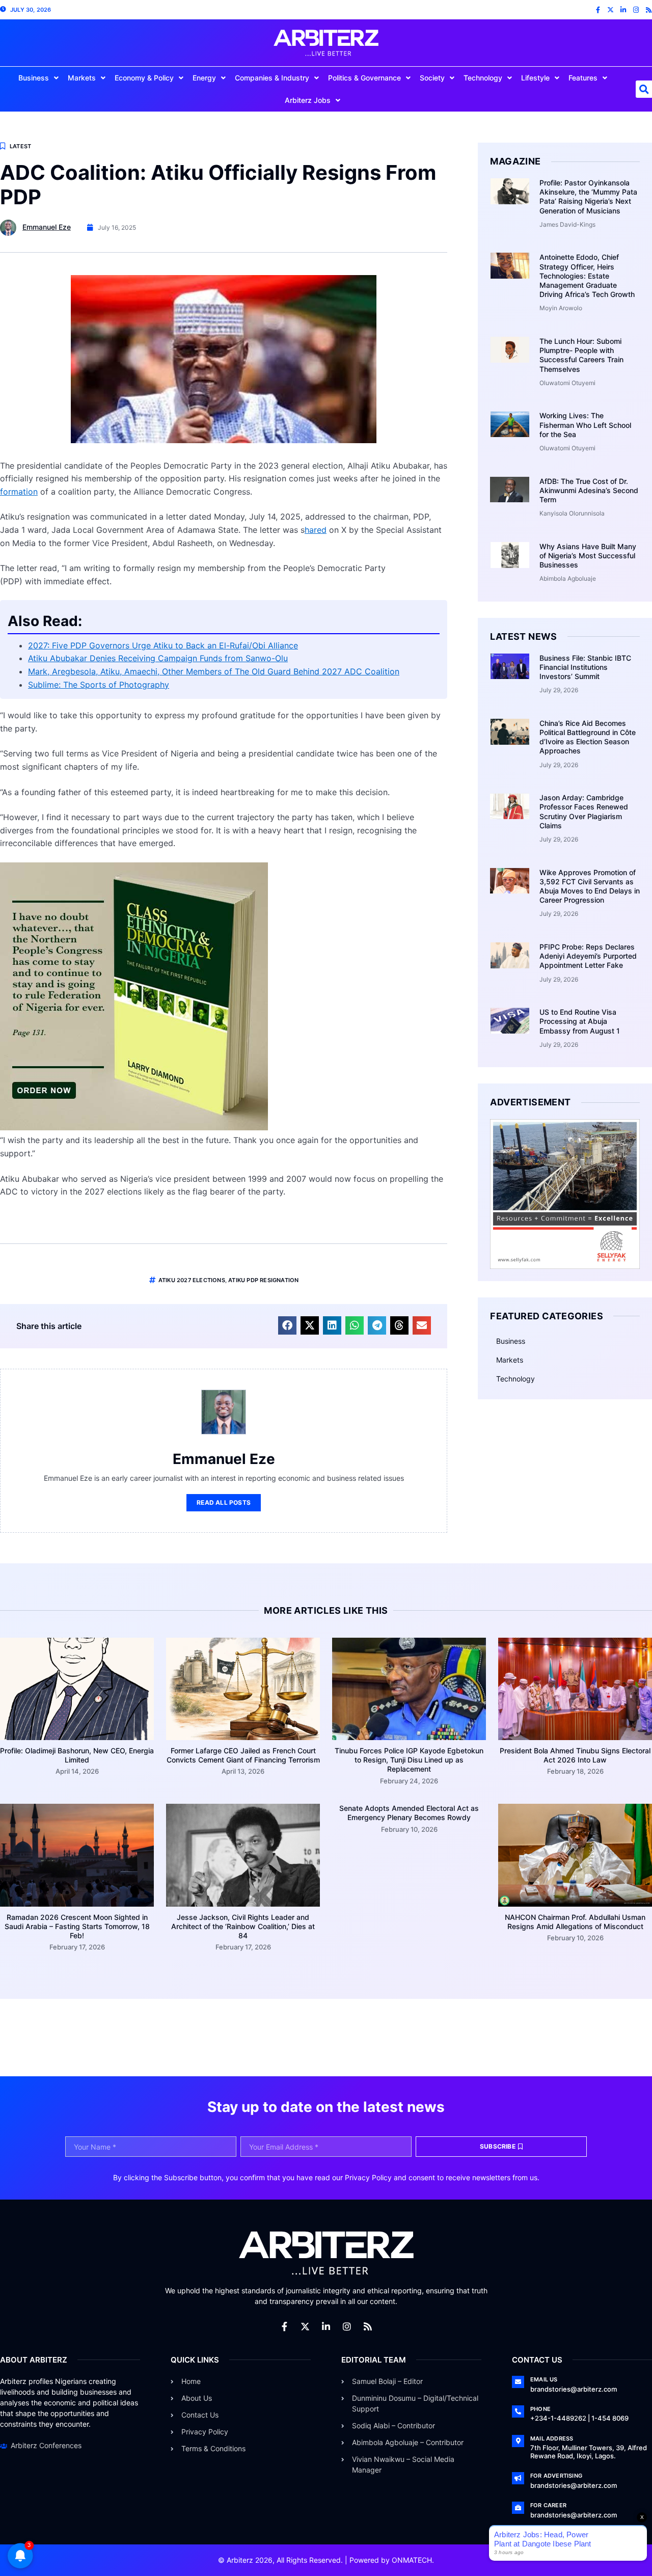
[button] (287, 1325)
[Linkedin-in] (623, 10)
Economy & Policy (144, 78)
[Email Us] (518, 2382)
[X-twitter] (610, 10)
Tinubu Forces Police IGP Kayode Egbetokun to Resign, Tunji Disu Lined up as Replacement (409, 1760)
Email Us (544, 2379)
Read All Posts (224, 1502)
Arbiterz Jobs (308, 100)
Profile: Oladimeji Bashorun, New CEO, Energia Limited (77, 1755)
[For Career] (518, 2508)
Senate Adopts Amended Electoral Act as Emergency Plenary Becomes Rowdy (409, 1813)
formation (19, 492)
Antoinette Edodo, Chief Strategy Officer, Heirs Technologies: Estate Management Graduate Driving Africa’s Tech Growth (587, 276)
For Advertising (556, 2476)
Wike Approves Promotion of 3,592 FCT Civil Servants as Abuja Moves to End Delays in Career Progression (590, 886)
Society (432, 78)
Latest (20, 146)
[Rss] (649, 10)
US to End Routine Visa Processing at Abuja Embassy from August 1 (580, 1021)
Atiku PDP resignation (263, 1280)
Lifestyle (535, 78)
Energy (204, 78)
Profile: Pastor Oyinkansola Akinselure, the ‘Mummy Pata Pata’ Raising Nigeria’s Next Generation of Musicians (588, 197)
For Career (548, 2505)
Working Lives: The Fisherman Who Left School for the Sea (585, 425)
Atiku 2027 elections (192, 1280)
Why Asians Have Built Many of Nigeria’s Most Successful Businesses (588, 555)
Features (583, 78)
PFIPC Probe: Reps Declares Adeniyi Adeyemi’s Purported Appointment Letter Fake (588, 956)
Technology (483, 78)
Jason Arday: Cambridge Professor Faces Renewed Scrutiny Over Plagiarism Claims (584, 811)
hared (316, 530)
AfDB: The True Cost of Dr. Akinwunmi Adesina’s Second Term (589, 490)
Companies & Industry (272, 78)
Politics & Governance (364, 78)
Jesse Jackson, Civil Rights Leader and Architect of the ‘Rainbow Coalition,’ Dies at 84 (243, 1926)
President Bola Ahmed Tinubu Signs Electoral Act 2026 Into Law (575, 1755)
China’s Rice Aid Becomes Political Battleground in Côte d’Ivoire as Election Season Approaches (588, 737)
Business (34, 78)
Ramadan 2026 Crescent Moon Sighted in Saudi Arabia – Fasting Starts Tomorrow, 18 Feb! (77, 1926)
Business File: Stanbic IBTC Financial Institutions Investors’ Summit (585, 667)
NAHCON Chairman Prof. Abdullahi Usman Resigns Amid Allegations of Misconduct (575, 1922)
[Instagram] (636, 10)
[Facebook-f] (598, 10)
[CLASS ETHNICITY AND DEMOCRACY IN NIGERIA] (134, 1127)
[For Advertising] (518, 2478)
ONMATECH (412, 2560)
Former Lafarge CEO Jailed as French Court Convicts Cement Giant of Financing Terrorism (243, 1755)
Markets (82, 78)
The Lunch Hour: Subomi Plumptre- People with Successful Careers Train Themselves (581, 355)
